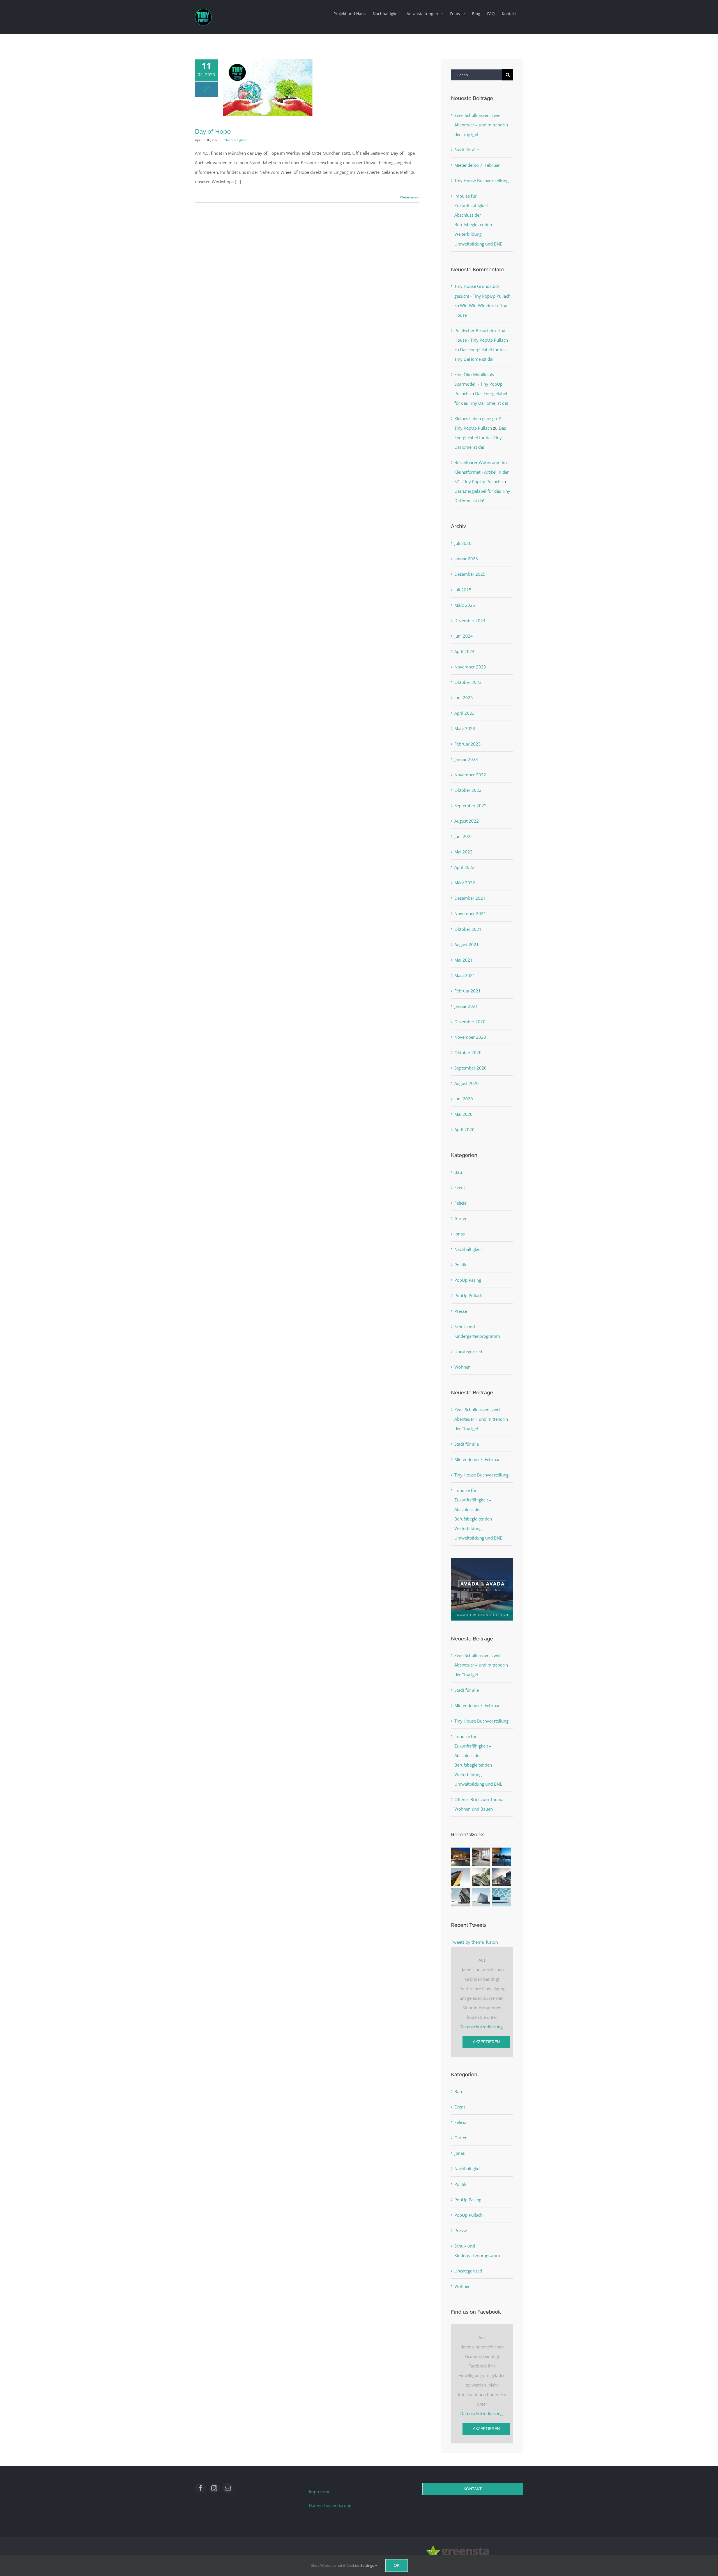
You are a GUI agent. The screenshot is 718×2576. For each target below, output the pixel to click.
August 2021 (467, 945)
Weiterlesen (409, 197)
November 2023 (470, 667)
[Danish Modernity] (461, 1877)
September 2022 (470, 806)
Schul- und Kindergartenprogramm (477, 1331)
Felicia (460, 1203)
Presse (461, 1311)
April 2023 (464, 713)
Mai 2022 (463, 852)
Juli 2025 (463, 590)
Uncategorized (468, 1351)
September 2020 (470, 1068)
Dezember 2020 (470, 1022)
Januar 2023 (466, 759)
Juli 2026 (463, 543)
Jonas (460, 1234)
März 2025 (465, 605)
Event (460, 1188)
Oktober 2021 (468, 929)
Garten (461, 1218)
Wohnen (462, 1367)
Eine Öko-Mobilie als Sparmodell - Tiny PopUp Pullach (478, 384)
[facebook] (200, 2488)
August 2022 (467, 821)
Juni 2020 (464, 1099)
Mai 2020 (463, 1114)
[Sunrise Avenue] (461, 1857)
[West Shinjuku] (481, 1877)
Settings (368, 2565)
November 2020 (470, 1037)
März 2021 (465, 975)
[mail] (228, 2488)
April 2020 (464, 1130)
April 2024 (464, 651)
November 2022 (470, 775)
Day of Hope (213, 131)
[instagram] (214, 2488)
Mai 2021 (463, 960)
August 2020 (467, 1083)
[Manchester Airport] (502, 1877)
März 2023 (465, 728)
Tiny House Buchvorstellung (481, 180)
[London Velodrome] (461, 1897)
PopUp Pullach (469, 1295)
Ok (397, 2565)
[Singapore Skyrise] (481, 1857)
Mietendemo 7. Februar (477, 165)
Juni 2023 (464, 698)
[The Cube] (481, 1897)
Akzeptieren (486, 2042)
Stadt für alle (467, 150)
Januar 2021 (466, 1006)
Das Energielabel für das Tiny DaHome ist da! (480, 438)
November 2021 (470, 913)
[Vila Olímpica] (502, 1897)
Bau (458, 1172)
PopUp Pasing (468, 1280)
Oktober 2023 (468, 682)
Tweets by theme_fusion (474, 1942)
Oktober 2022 (468, 790)
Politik (460, 1265)
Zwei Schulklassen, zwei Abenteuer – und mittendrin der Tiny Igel (481, 125)
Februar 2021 (468, 991)
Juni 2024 (464, 636)
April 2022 (464, 867)
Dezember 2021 (470, 898)
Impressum (320, 2492)
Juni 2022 (464, 836)
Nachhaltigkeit (236, 140)
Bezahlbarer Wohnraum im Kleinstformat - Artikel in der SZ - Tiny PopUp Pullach (482, 472)
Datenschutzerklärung (481, 2027)
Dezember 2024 (470, 621)
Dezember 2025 (470, 574)
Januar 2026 (466, 559)
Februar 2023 (468, 744)
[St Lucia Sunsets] (502, 1857)
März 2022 (465, 883)
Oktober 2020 (468, 1052)
